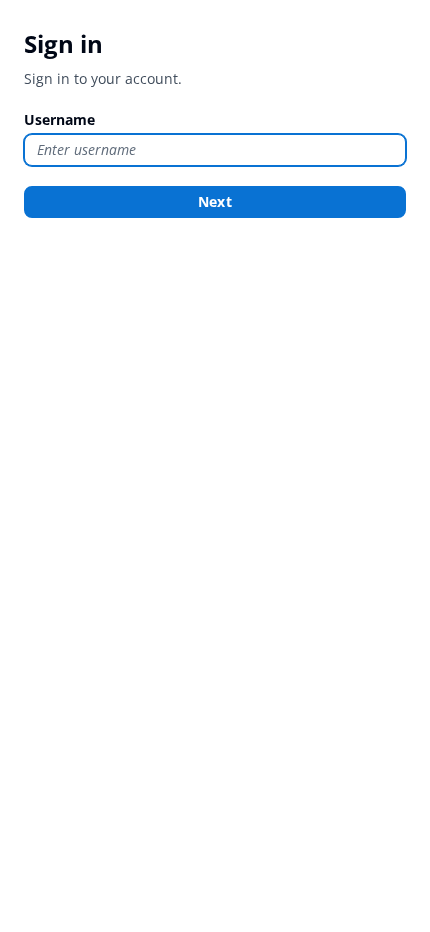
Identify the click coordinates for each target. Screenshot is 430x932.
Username (59, 119)
